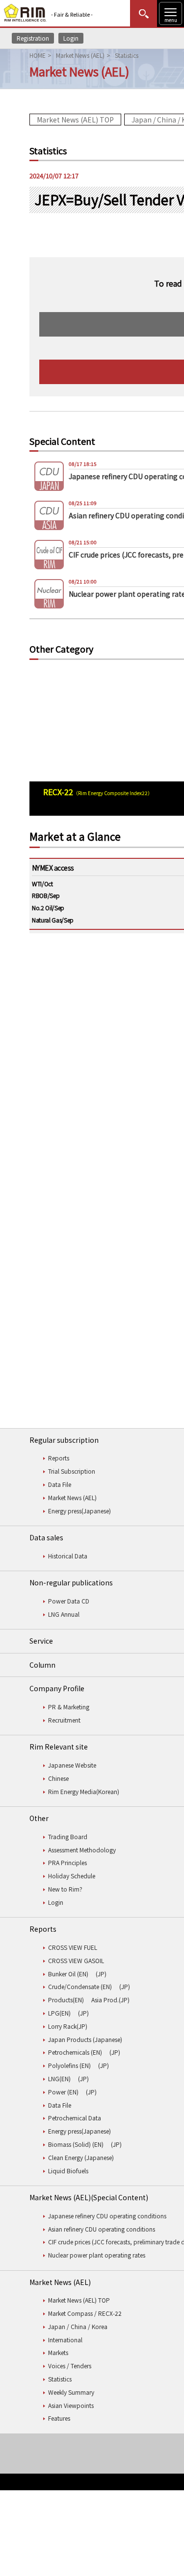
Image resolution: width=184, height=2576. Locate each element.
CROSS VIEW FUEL (73, 1947)
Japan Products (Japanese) (85, 2039)
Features (59, 2418)
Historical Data (68, 1556)
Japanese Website (72, 1765)
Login (71, 38)
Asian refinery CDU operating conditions (102, 2229)
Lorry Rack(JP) (68, 2026)
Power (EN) (63, 2092)
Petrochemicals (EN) (75, 2052)
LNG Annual (64, 1614)
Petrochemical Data (75, 2118)
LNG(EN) (59, 2078)
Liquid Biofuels (68, 2171)
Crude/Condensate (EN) (80, 1986)
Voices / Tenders (70, 2366)
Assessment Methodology (82, 1850)
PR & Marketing (69, 1707)
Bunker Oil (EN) (68, 1974)
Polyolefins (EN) (69, 2065)
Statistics (60, 2379)
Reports (59, 1458)
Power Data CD (69, 1601)
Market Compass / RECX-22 (85, 2313)
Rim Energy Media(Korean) (84, 1791)
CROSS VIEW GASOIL (76, 1960)
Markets (58, 2352)
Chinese (58, 1778)
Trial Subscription (72, 1471)
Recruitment (64, 1720)
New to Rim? (65, 1889)
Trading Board (68, 1836)
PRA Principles (67, 1862)
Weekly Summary (71, 2392)
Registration (33, 38)
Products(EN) (66, 2000)
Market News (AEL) (80, 55)
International (65, 2340)
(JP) (101, 1974)
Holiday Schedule (72, 1876)
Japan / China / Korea (78, 2326)
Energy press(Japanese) (79, 1511)
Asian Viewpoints (71, 2405)
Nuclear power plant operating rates (97, 2255)
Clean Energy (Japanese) (81, 2157)
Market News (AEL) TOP (75, 120)
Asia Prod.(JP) (110, 2000)
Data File (60, 1484)
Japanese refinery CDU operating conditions (107, 2216)
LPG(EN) (59, 2013)
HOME (38, 55)
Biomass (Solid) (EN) (76, 2144)
